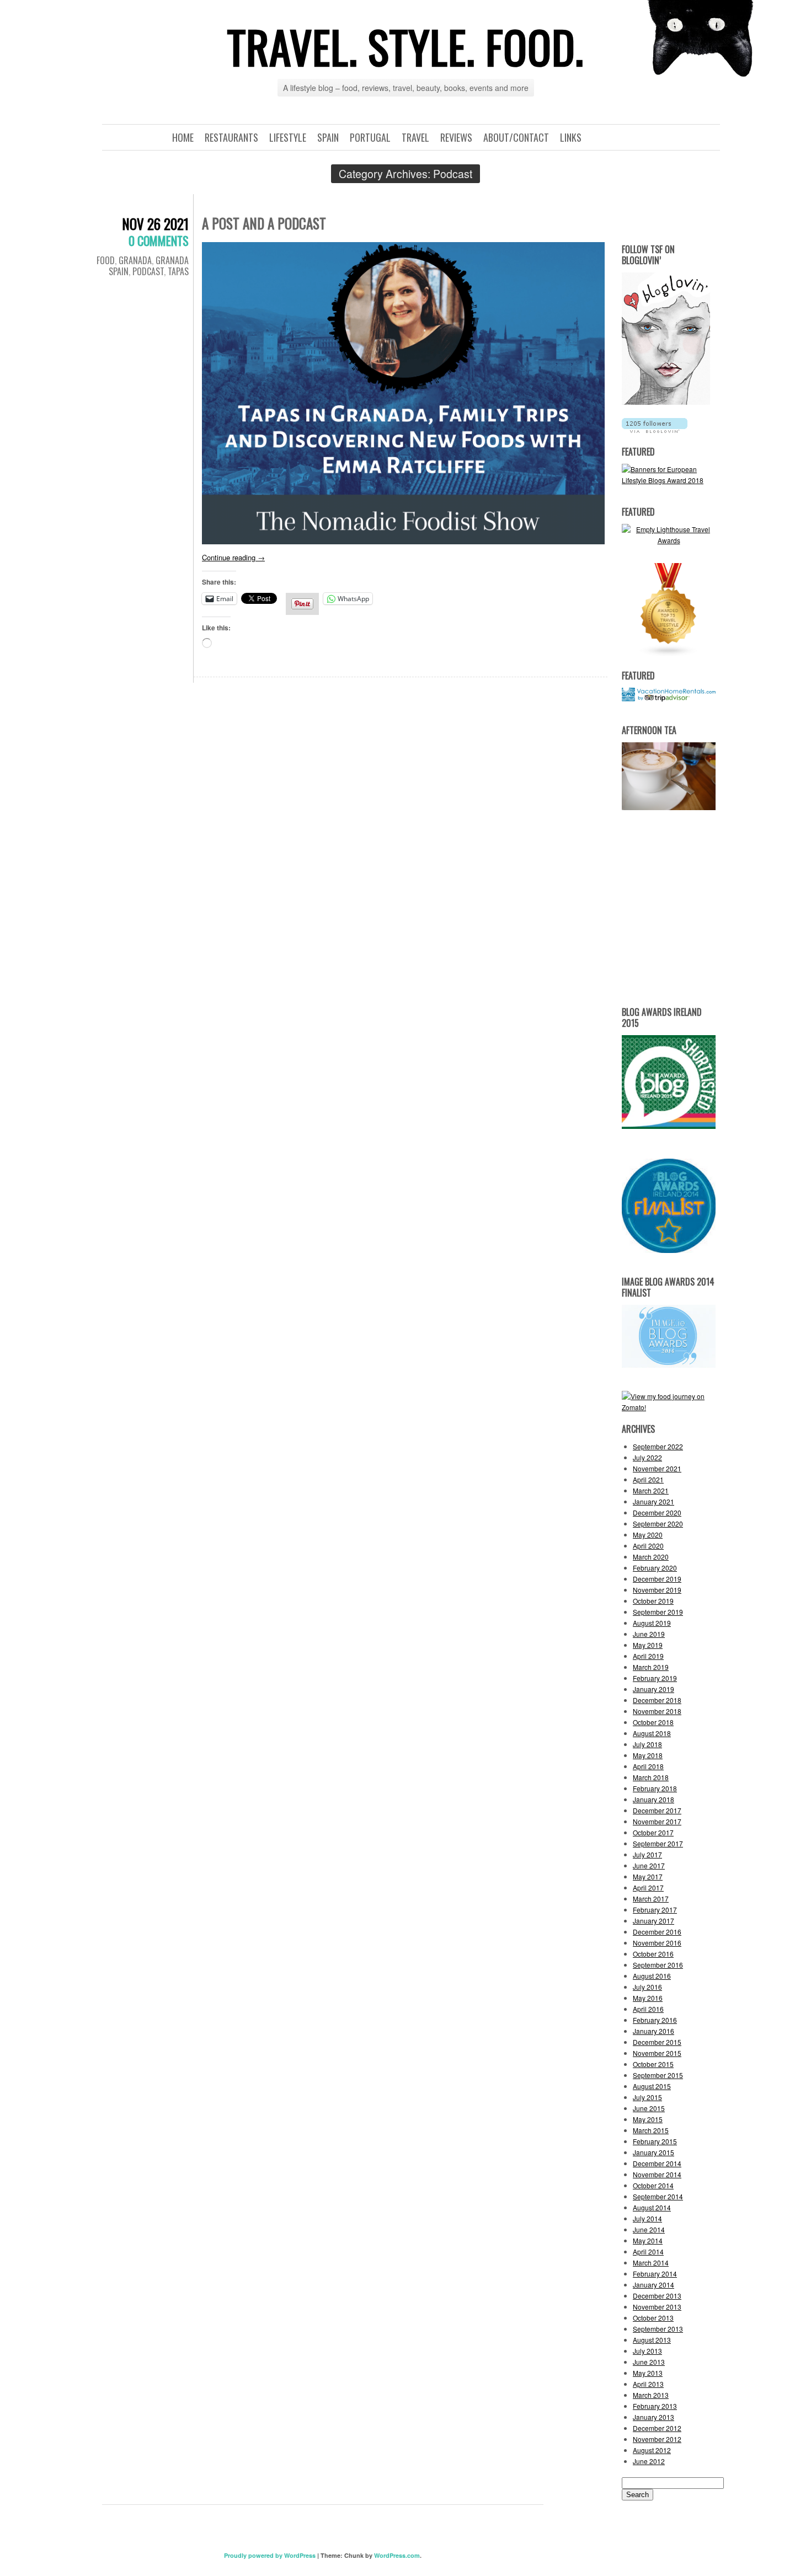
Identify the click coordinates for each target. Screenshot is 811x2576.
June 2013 (649, 2362)
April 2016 (648, 2009)
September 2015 (658, 2075)
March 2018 (651, 1777)
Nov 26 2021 (155, 224)
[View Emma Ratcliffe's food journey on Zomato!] (669, 1407)
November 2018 (657, 1711)
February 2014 (655, 2274)
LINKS (571, 137)
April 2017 (648, 1887)
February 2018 (655, 1788)
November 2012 (657, 2439)
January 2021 (653, 1501)
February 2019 (655, 1678)
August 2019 (652, 1623)
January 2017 (653, 1921)
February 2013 (655, 2406)
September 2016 (658, 1965)
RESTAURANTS (231, 137)
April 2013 (648, 2384)
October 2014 (653, 2185)
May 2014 (648, 2240)
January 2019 (653, 1689)
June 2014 (649, 2229)
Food (106, 260)
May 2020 (648, 1535)
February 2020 (655, 1568)
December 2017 (657, 1810)
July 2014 (647, 2218)
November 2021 (657, 1468)
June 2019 (649, 1634)
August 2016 (652, 1976)
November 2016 (657, 1943)
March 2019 (651, 1667)
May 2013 (648, 2373)
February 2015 (655, 2141)
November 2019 (657, 1590)
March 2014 (651, 2262)
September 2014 (658, 2196)
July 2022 (647, 1457)
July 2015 (647, 2097)
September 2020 (658, 1523)
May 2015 (648, 2119)
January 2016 (653, 2031)
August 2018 (652, 1733)
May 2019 (648, 1645)
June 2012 (649, 2461)
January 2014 (653, 2285)
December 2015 (657, 2042)
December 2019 (657, 1579)
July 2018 (647, 1744)
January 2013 (653, 2417)
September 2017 (658, 1843)
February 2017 (655, 1910)
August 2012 (652, 2450)
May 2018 (648, 1755)
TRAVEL (415, 137)
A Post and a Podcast (264, 223)
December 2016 (657, 1932)
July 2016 (647, 1987)
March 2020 (651, 1557)
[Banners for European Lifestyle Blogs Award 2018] (669, 480)
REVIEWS (456, 137)
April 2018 (648, 1766)
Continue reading (233, 557)
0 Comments (159, 240)
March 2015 (651, 2130)
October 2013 (653, 2318)
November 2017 (657, 1821)
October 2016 (653, 1954)
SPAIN (328, 137)
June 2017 (649, 1865)
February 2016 (655, 2020)
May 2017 (648, 1876)
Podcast (148, 271)
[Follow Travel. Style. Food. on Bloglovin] (666, 402)
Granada (135, 260)
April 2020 (648, 1546)
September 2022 (658, 1446)
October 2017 (653, 1832)
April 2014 (648, 2251)
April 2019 (648, 1656)
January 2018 (653, 1799)
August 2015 (652, 2086)
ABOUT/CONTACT (516, 137)
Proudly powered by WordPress (270, 2555)
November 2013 (657, 2307)
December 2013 (657, 2296)
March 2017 (651, 1898)
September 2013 (658, 2329)
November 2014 (657, 2174)
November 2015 (657, 2053)
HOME (183, 137)
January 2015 (653, 2152)
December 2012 (657, 2428)
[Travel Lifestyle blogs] (669, 654)
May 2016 (648, 1998)
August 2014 (652, 2207)
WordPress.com (397, 2555)
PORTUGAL (370, 137)
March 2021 (651, 1490)
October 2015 (653, 2064)
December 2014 (657, 2163)
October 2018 (653, 1722)
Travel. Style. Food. (405, 46)
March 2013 (651, 2395)
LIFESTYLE (288, 137)
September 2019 (658, 1612)
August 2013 (652, 2340)
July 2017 (647, 1854)
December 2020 (657, 1512)
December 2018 (657, 1700)
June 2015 (649, 2108)
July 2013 (647, 2351)
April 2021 (648, 1479)
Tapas (178, 271)
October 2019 (653, 1601)
